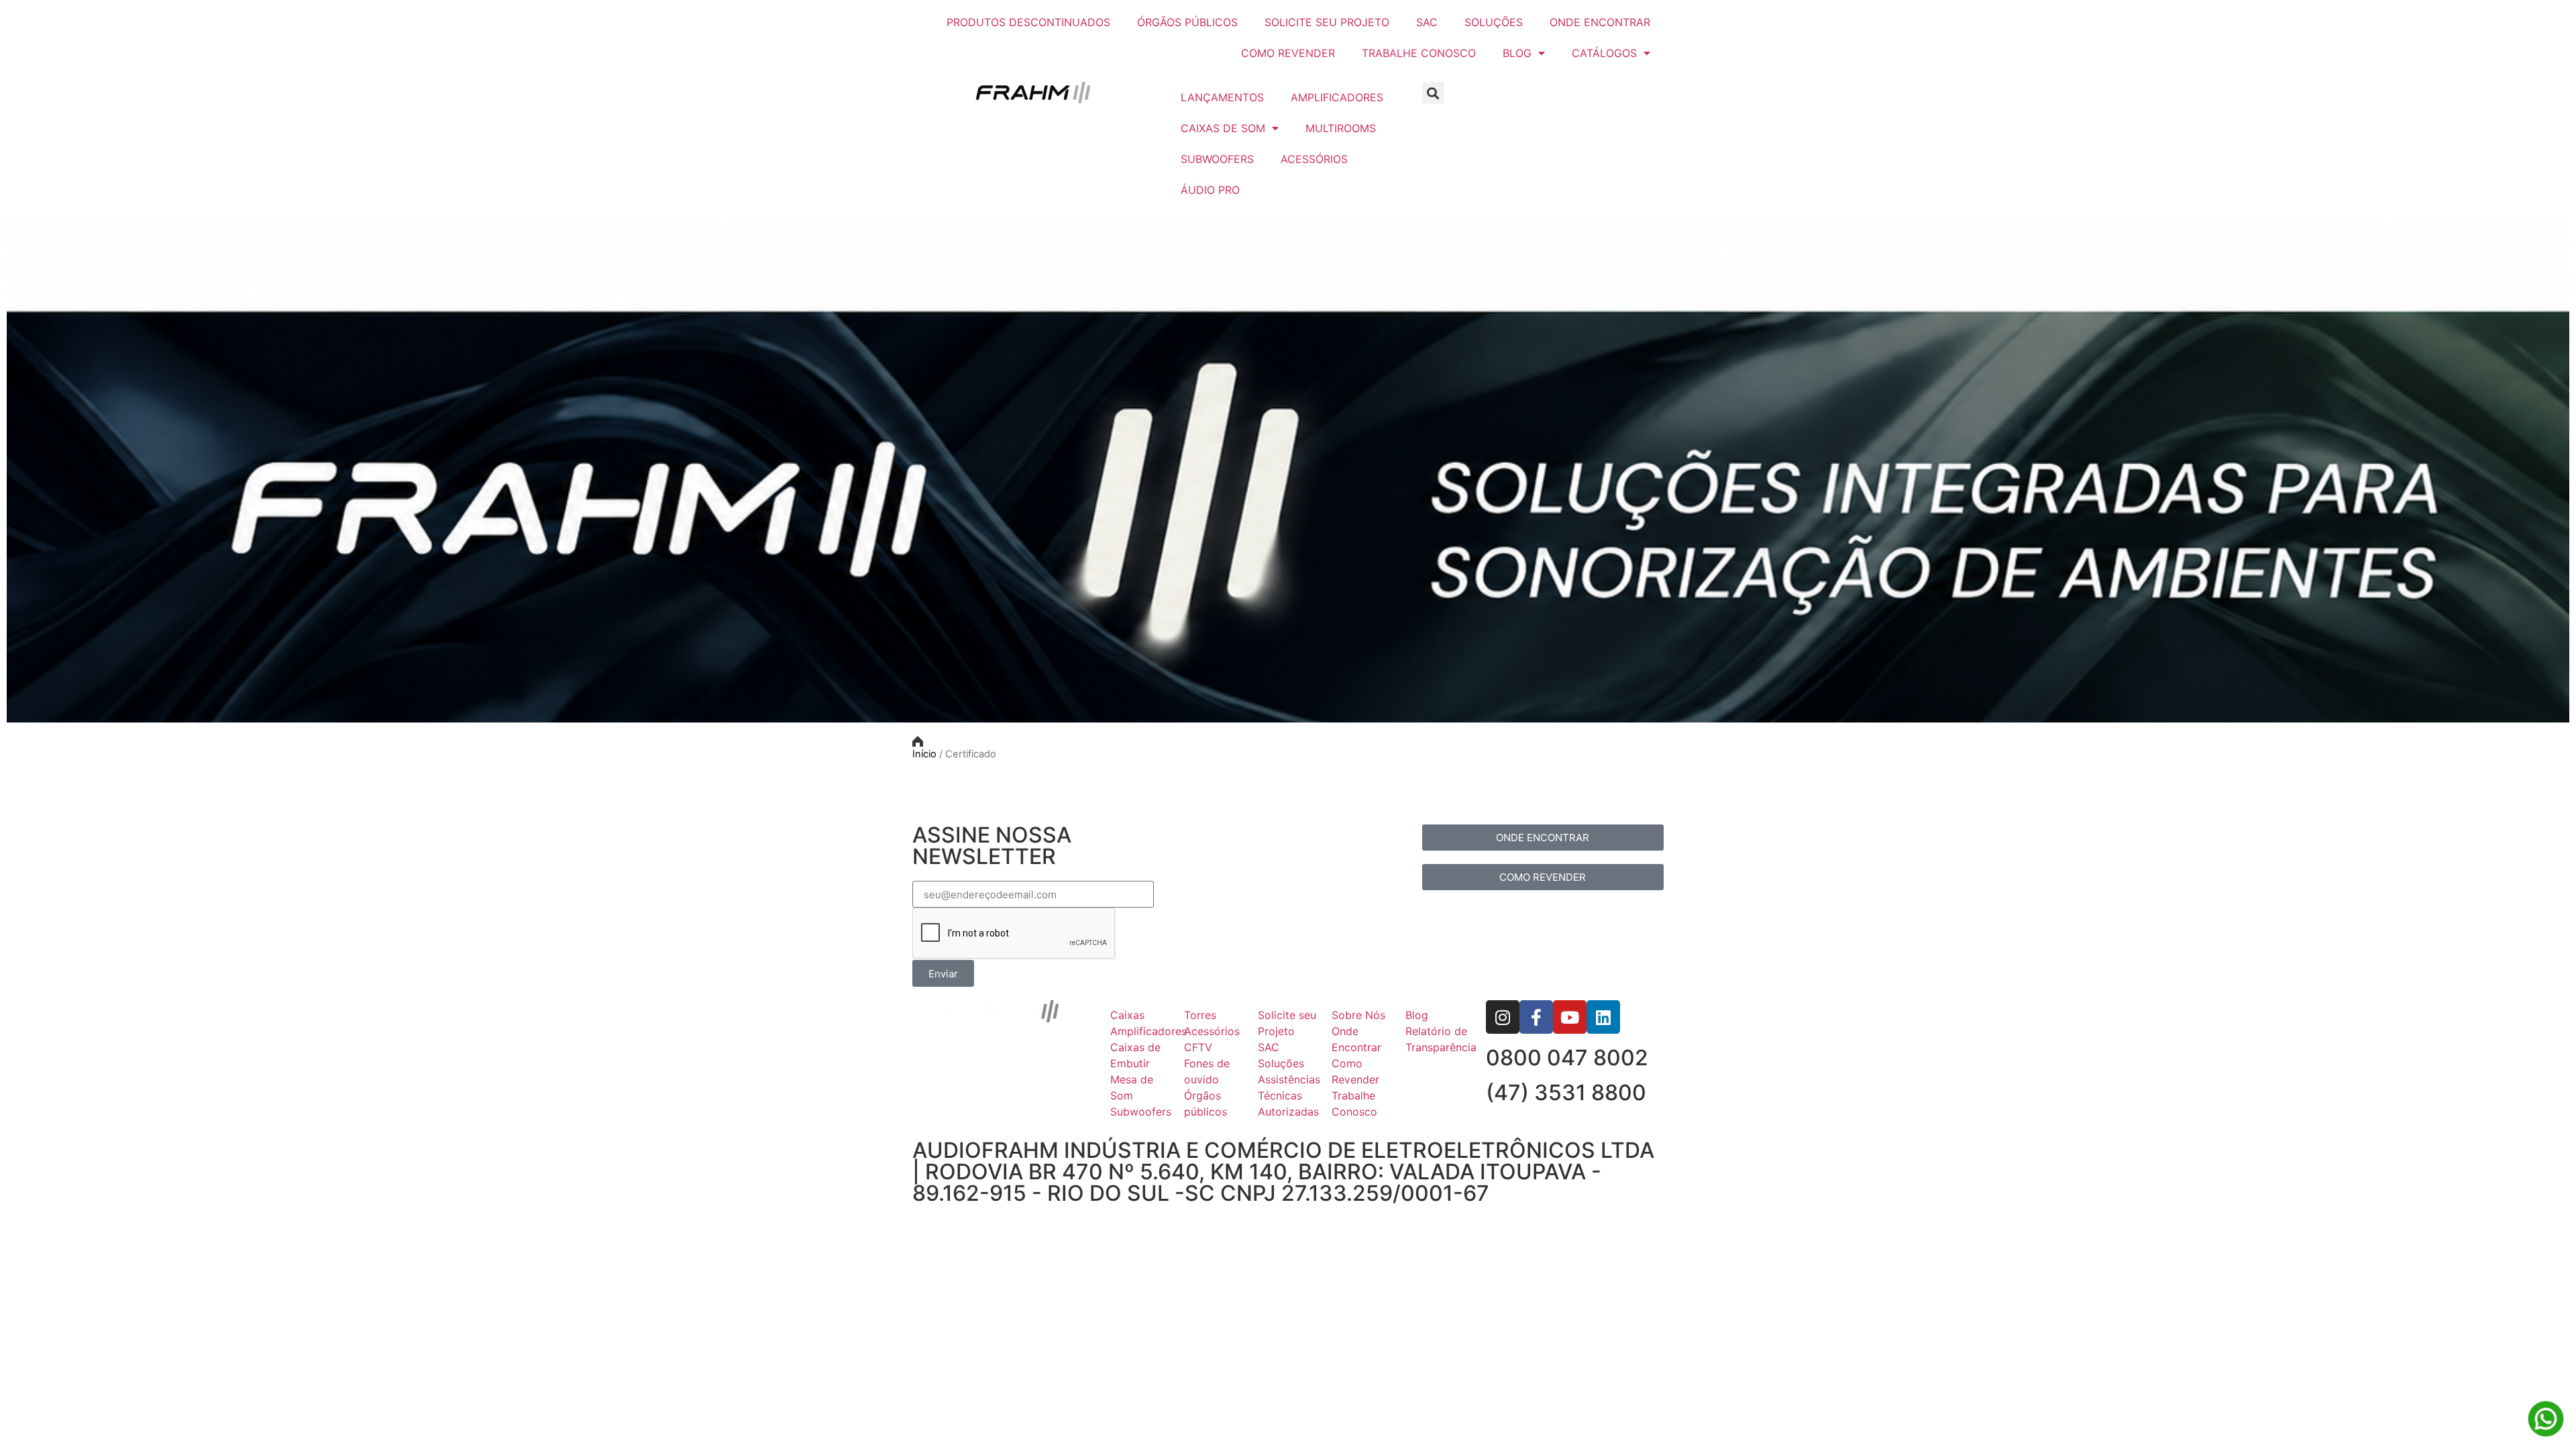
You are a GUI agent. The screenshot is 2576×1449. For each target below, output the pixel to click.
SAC (1427, 22)
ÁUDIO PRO (1210, 190)
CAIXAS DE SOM (1223, 128)
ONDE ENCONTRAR (1600, 22)
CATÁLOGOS (1604, 53)
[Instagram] (1503, 1017)
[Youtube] (1570, 1017)
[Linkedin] (1603, 1017)
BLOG (1517, 53)
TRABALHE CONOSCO (1419, 53)
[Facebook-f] (1536, 1017)
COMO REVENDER (1288, 53)
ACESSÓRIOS (1314, 159)
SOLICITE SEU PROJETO (1327, 22)
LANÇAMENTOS (1222, 97)
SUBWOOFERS (1217, 159)
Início (924, 754)
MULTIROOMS (1341, 128)
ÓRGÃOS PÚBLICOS (1187, 22)
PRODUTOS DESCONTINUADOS (1028, 22)
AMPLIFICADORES (1337, 97)
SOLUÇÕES (1494, 22)
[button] (1433, 93)
